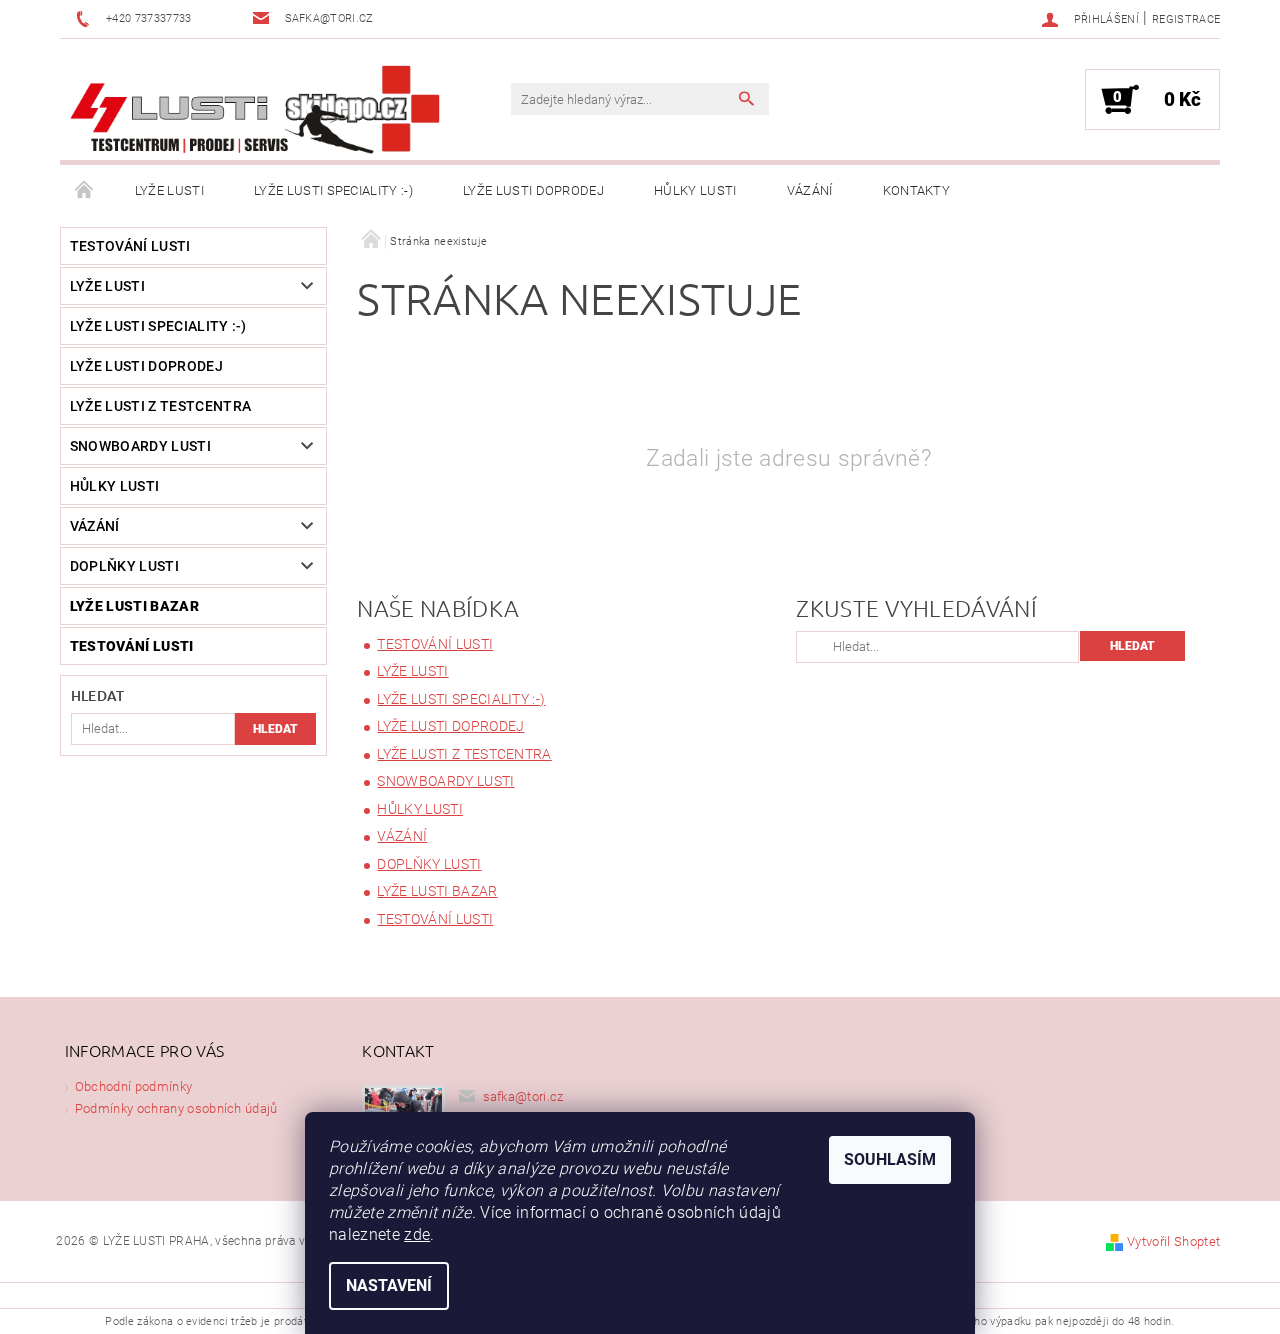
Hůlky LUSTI (695, 190)
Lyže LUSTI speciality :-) (333, 190)
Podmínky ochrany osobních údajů (176, 1108)
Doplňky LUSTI (124, 566)
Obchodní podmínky (133, 1086)
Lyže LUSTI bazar (134, 606)
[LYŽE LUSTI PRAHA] (255, 109)
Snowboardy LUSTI (140, 446)
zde (417, 1234)
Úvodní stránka (85, 191)
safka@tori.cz (523, 1096)
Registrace (1186, 19)
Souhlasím (890, 1159)
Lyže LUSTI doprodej (533, 190)
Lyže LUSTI (169, 190)
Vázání (810, 190)
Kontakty (917, 190)
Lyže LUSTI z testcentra (160, 406)
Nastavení (389, 1285)
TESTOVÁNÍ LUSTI (130, 246)
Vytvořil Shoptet (1173, 1241)
